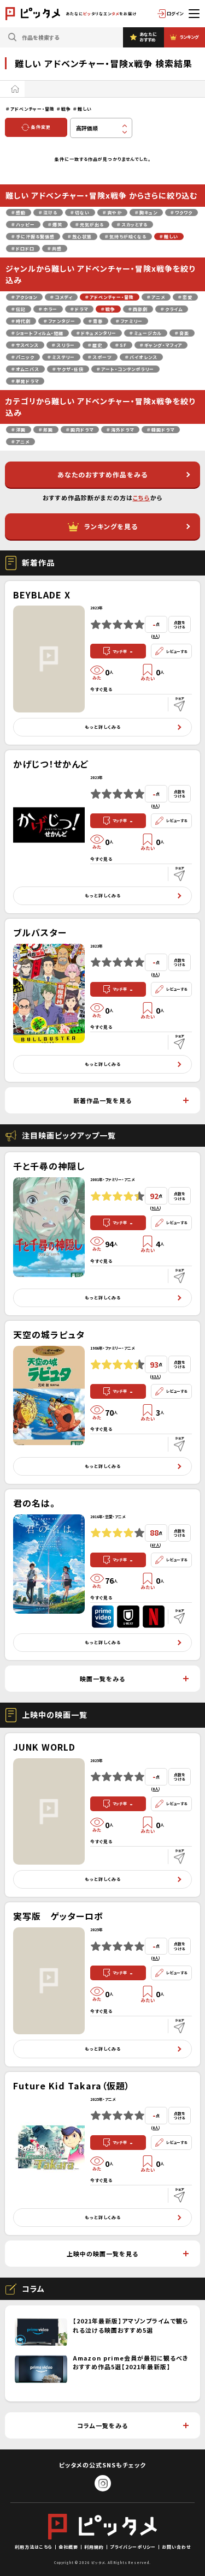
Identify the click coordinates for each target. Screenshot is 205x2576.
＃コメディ (61, 297)
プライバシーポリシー (133, 2547)
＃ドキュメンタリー (96, 333)
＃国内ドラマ (80, 430)
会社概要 (68, 2547)
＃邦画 (46, 430)
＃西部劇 (138, 309)
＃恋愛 (185, 297)
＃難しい (169, 236)
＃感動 (19, 212)
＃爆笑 (55, 224)
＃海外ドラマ (120, 430)
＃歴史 (95, 345)
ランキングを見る (111, 526)
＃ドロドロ (23, 248)
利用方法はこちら (34, 2547)
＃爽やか (112, 212)
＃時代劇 (21, 321)
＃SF (121, 345)
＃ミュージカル (146, 333)
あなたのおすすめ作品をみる (102, 474)
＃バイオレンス (141, 357)
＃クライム (172, 309)
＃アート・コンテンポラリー (125, 369)
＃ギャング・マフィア (161, 345)
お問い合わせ (176, 2547)
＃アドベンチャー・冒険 (110, 297)
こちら (142, 498)
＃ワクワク (181, 212)
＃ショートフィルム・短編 (37, 333)
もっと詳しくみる (103, 727)
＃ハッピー (23, 224)
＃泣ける (48, 212)
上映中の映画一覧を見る (102, 2254)
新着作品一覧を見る (102, 1100)
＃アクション (24, 297)
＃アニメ (156, 297)
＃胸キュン (146, 212)
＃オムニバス (25, 369)
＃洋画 (19, 430)
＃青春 (96, 321)
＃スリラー (63, 345)
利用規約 (94, 2547)
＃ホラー (48, 309)
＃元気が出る (90, 224)
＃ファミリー (129, 321)
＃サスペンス (25, 345)
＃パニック (23, 357)
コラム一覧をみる (102, 2425)
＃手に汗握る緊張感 (33, 236)
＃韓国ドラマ (161, 430)
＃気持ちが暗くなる (126, 236)
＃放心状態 (80, 236)
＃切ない (80, 212)
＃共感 (55, 248)
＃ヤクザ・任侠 (68, 369)
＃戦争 (108, 309)
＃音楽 (182, 333)
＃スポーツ (100, 357)
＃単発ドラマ (25, 381)
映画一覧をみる (102, 1679)
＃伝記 (19, 309)
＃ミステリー (61, 357)
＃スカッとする (132, 224)
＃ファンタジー (60, 321)
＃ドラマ (79, 309)
